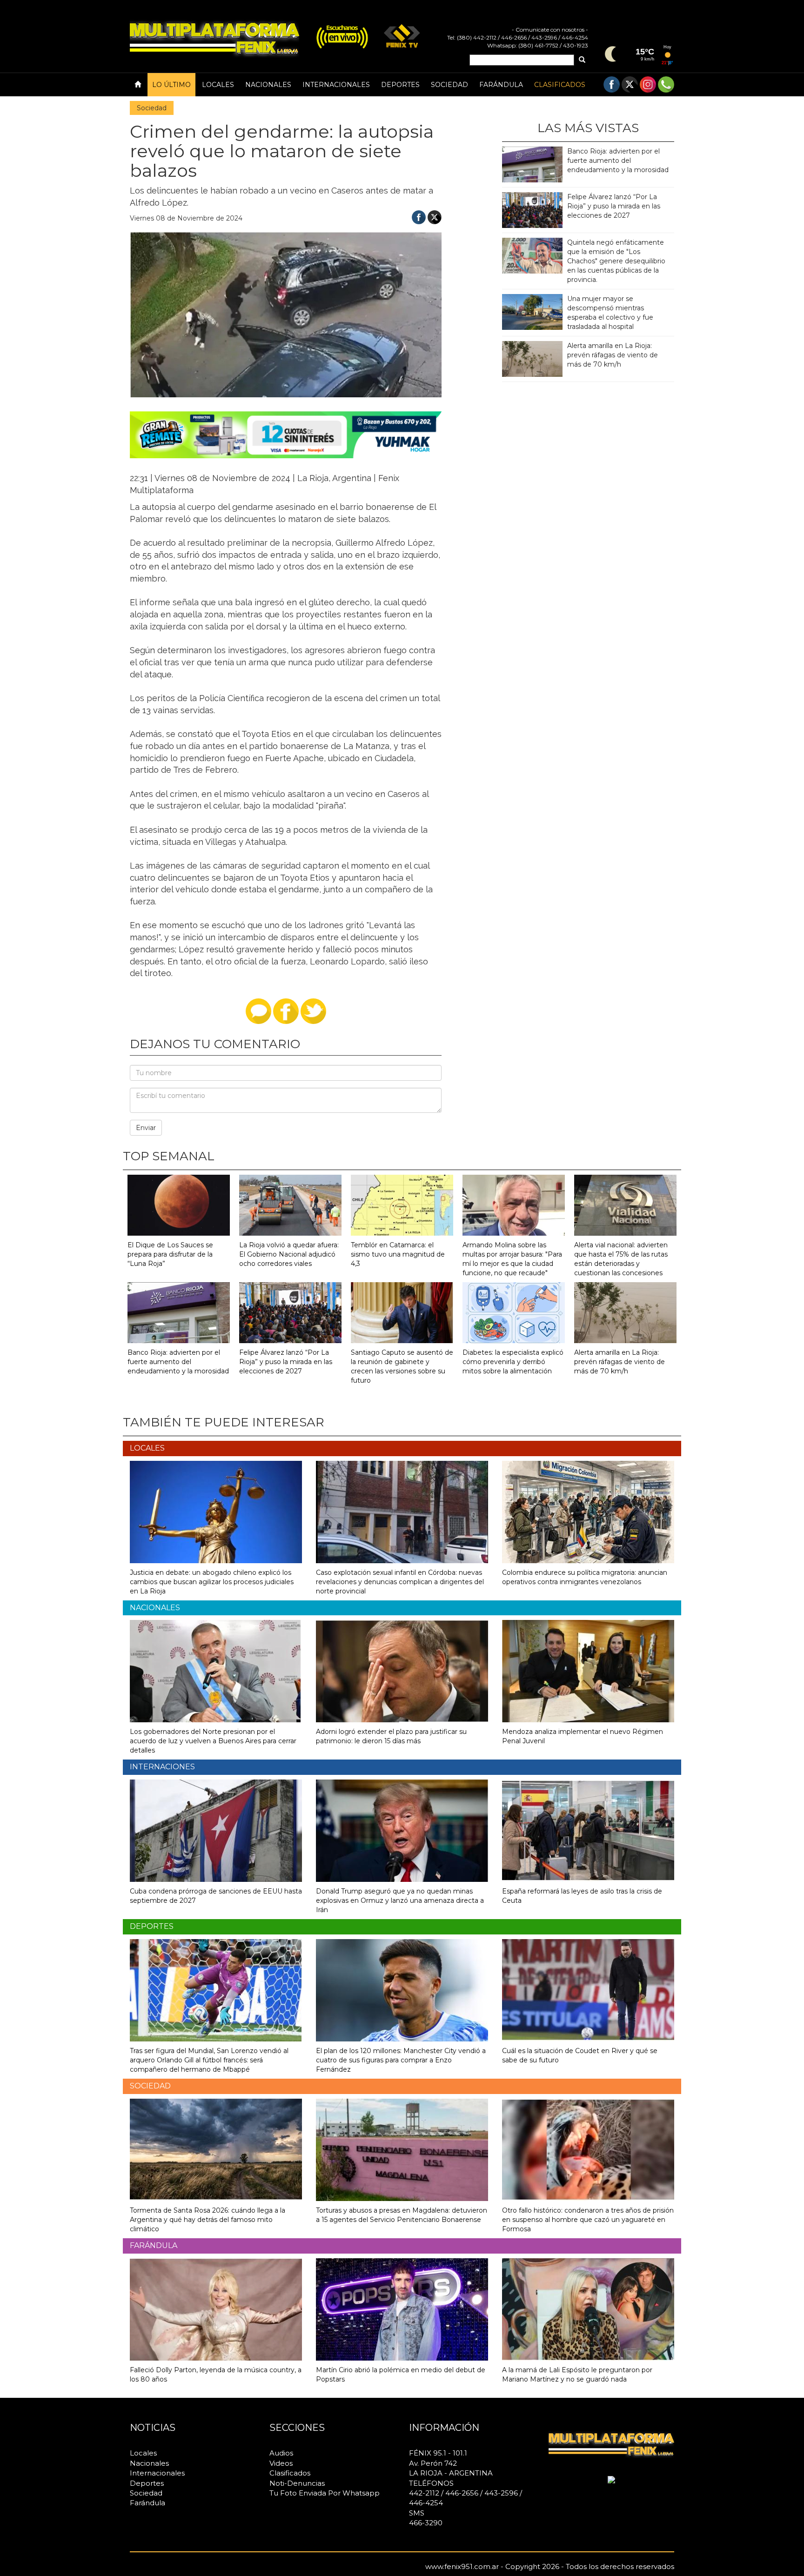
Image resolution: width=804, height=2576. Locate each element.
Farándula (501, 85)
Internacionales (336, 85)
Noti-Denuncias (297, 2483)
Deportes (400, 85)
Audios (281, 2453)
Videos (281, 2463)
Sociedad (449, 85)
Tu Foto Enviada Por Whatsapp (325, 2493)
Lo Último (171, 85)
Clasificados (560, 85)
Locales (218, 85)
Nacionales (268, 85)
